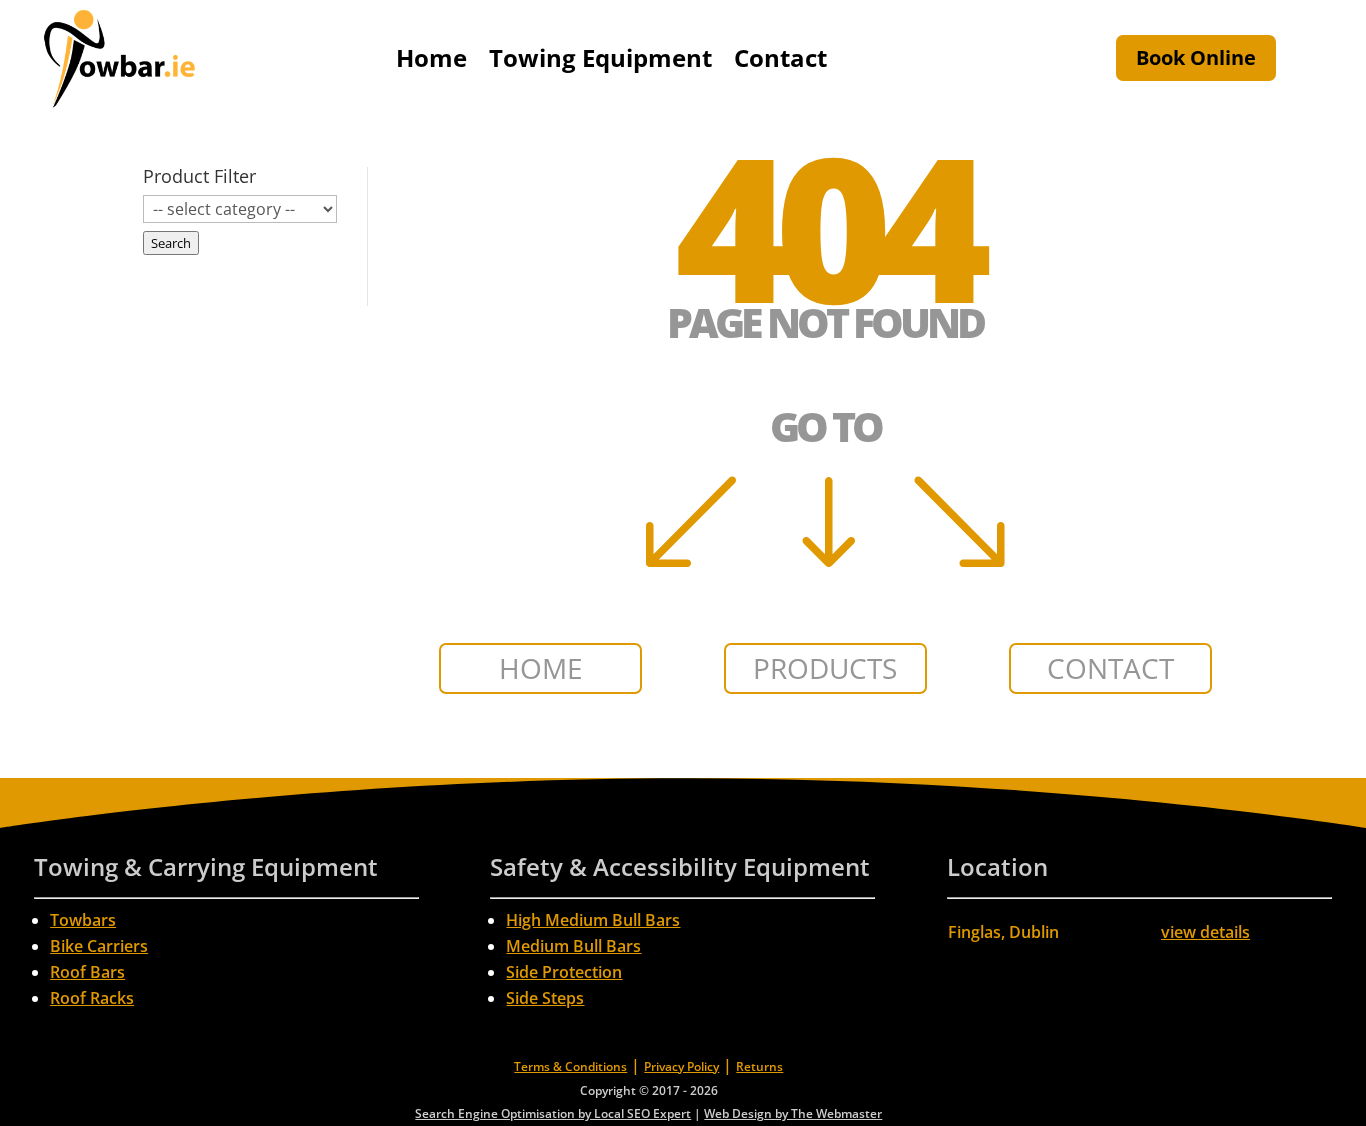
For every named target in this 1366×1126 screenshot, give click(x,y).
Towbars (83, 920)
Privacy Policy (681, 1066)
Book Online (1196, 57)
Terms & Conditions (570, 1066)
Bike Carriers (99, 946)
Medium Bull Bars (573, 946)
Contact (780, 57)
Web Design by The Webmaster (793, 1113)
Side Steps (545, 998)
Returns (759, 1066)
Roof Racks (92, 998)
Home (431, 57)
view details (1205, 932)
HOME (541, 668)
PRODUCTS (825, 668)
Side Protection (564, 972)
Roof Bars (87, 972)
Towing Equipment (600, 57)
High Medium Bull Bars (593, 920)
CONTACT (1110, 668)
